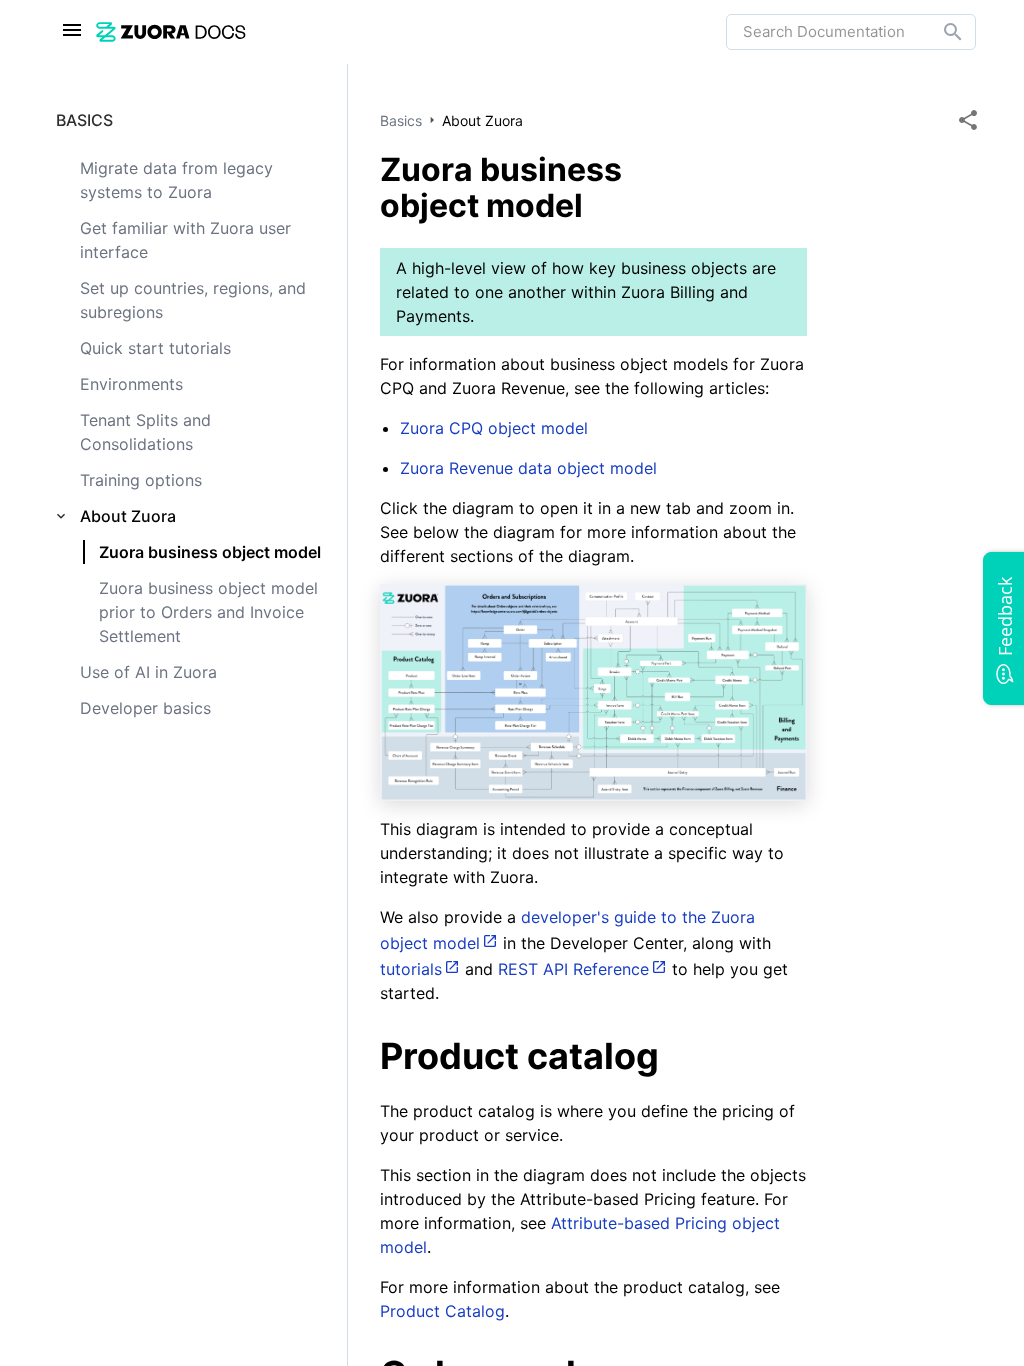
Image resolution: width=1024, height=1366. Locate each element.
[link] (411, 31)
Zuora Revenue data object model (528, 468)
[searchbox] (939, 32)
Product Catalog (442, 1311)
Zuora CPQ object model (494, 428)
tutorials (411, 969)
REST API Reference (573, 969)
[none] (968, 120)
